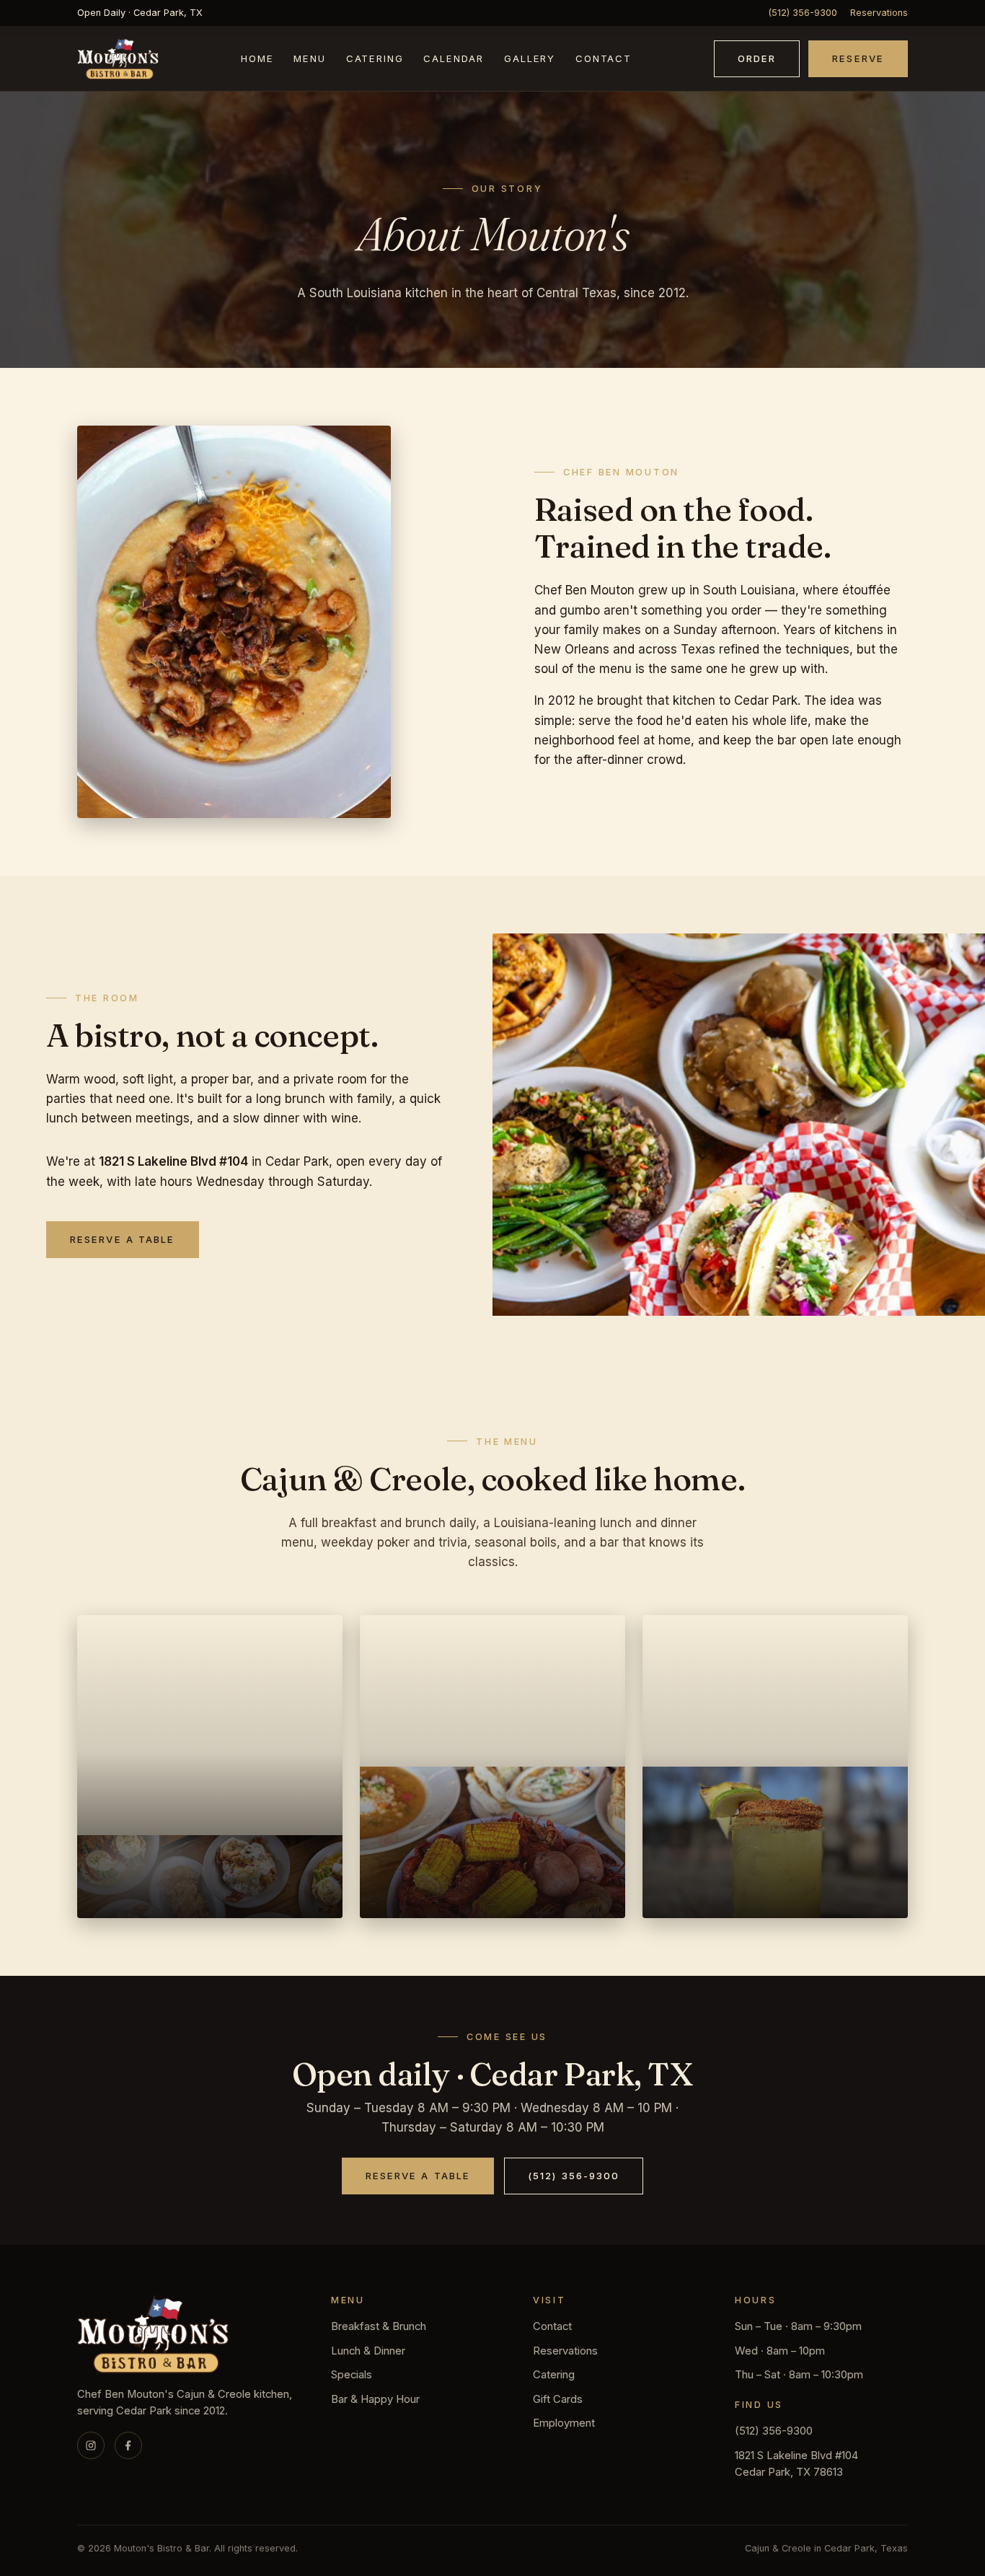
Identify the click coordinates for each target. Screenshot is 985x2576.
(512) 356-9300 (803, 13)
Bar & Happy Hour (375, 2399)
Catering (375, 59)
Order (757, 58)
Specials (352, 2375)
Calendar (454, 59)
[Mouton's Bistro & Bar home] (118, 58)
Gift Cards (558, 2399)
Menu (309, 59)
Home (257, 59)
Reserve (858, 58)
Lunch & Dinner (368, 2351)
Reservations (879, 13)
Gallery (530, 59)
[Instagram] (91, 2445)
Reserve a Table (123, 1239)
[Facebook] (128, 2445)
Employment (564, 2423)
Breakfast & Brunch (379, 2326)
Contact (604, 59)
